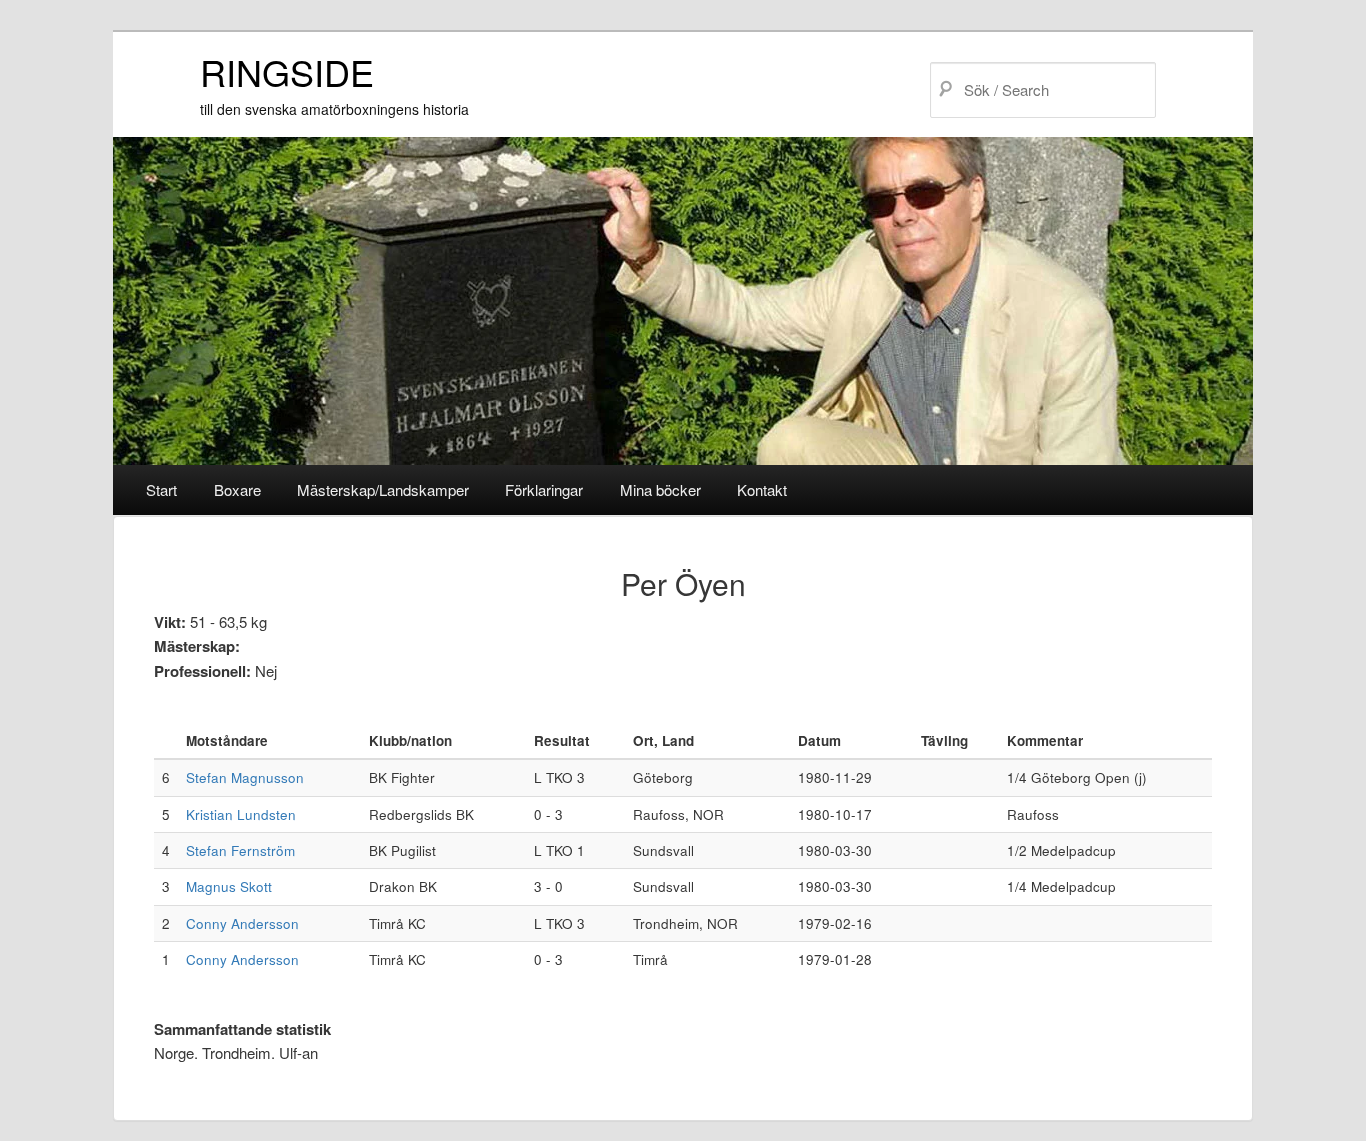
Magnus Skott (229, 886)
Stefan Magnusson (245, 777)
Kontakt (762, 489)
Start (161, 489)
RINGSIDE (287, 71)
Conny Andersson (242, 923)
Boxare (237, 489)
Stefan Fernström (240, 850)
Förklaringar (544, 489)
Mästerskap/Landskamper (383, 489)
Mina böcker (660, 489)
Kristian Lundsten (241, 814)
